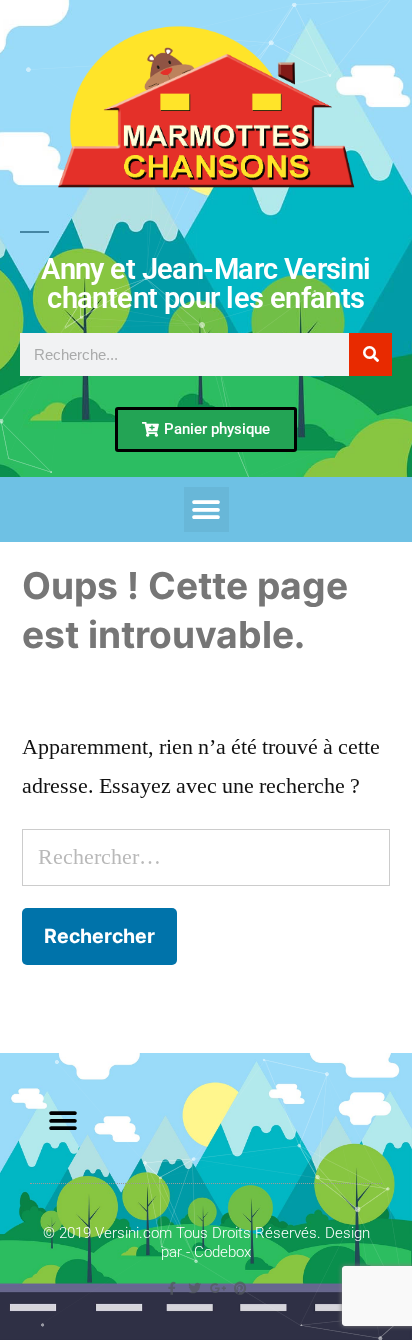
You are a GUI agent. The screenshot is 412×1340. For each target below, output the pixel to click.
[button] (206, 509)
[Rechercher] (370, 354)
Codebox (222, 1252)
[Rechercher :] (206, 857)
